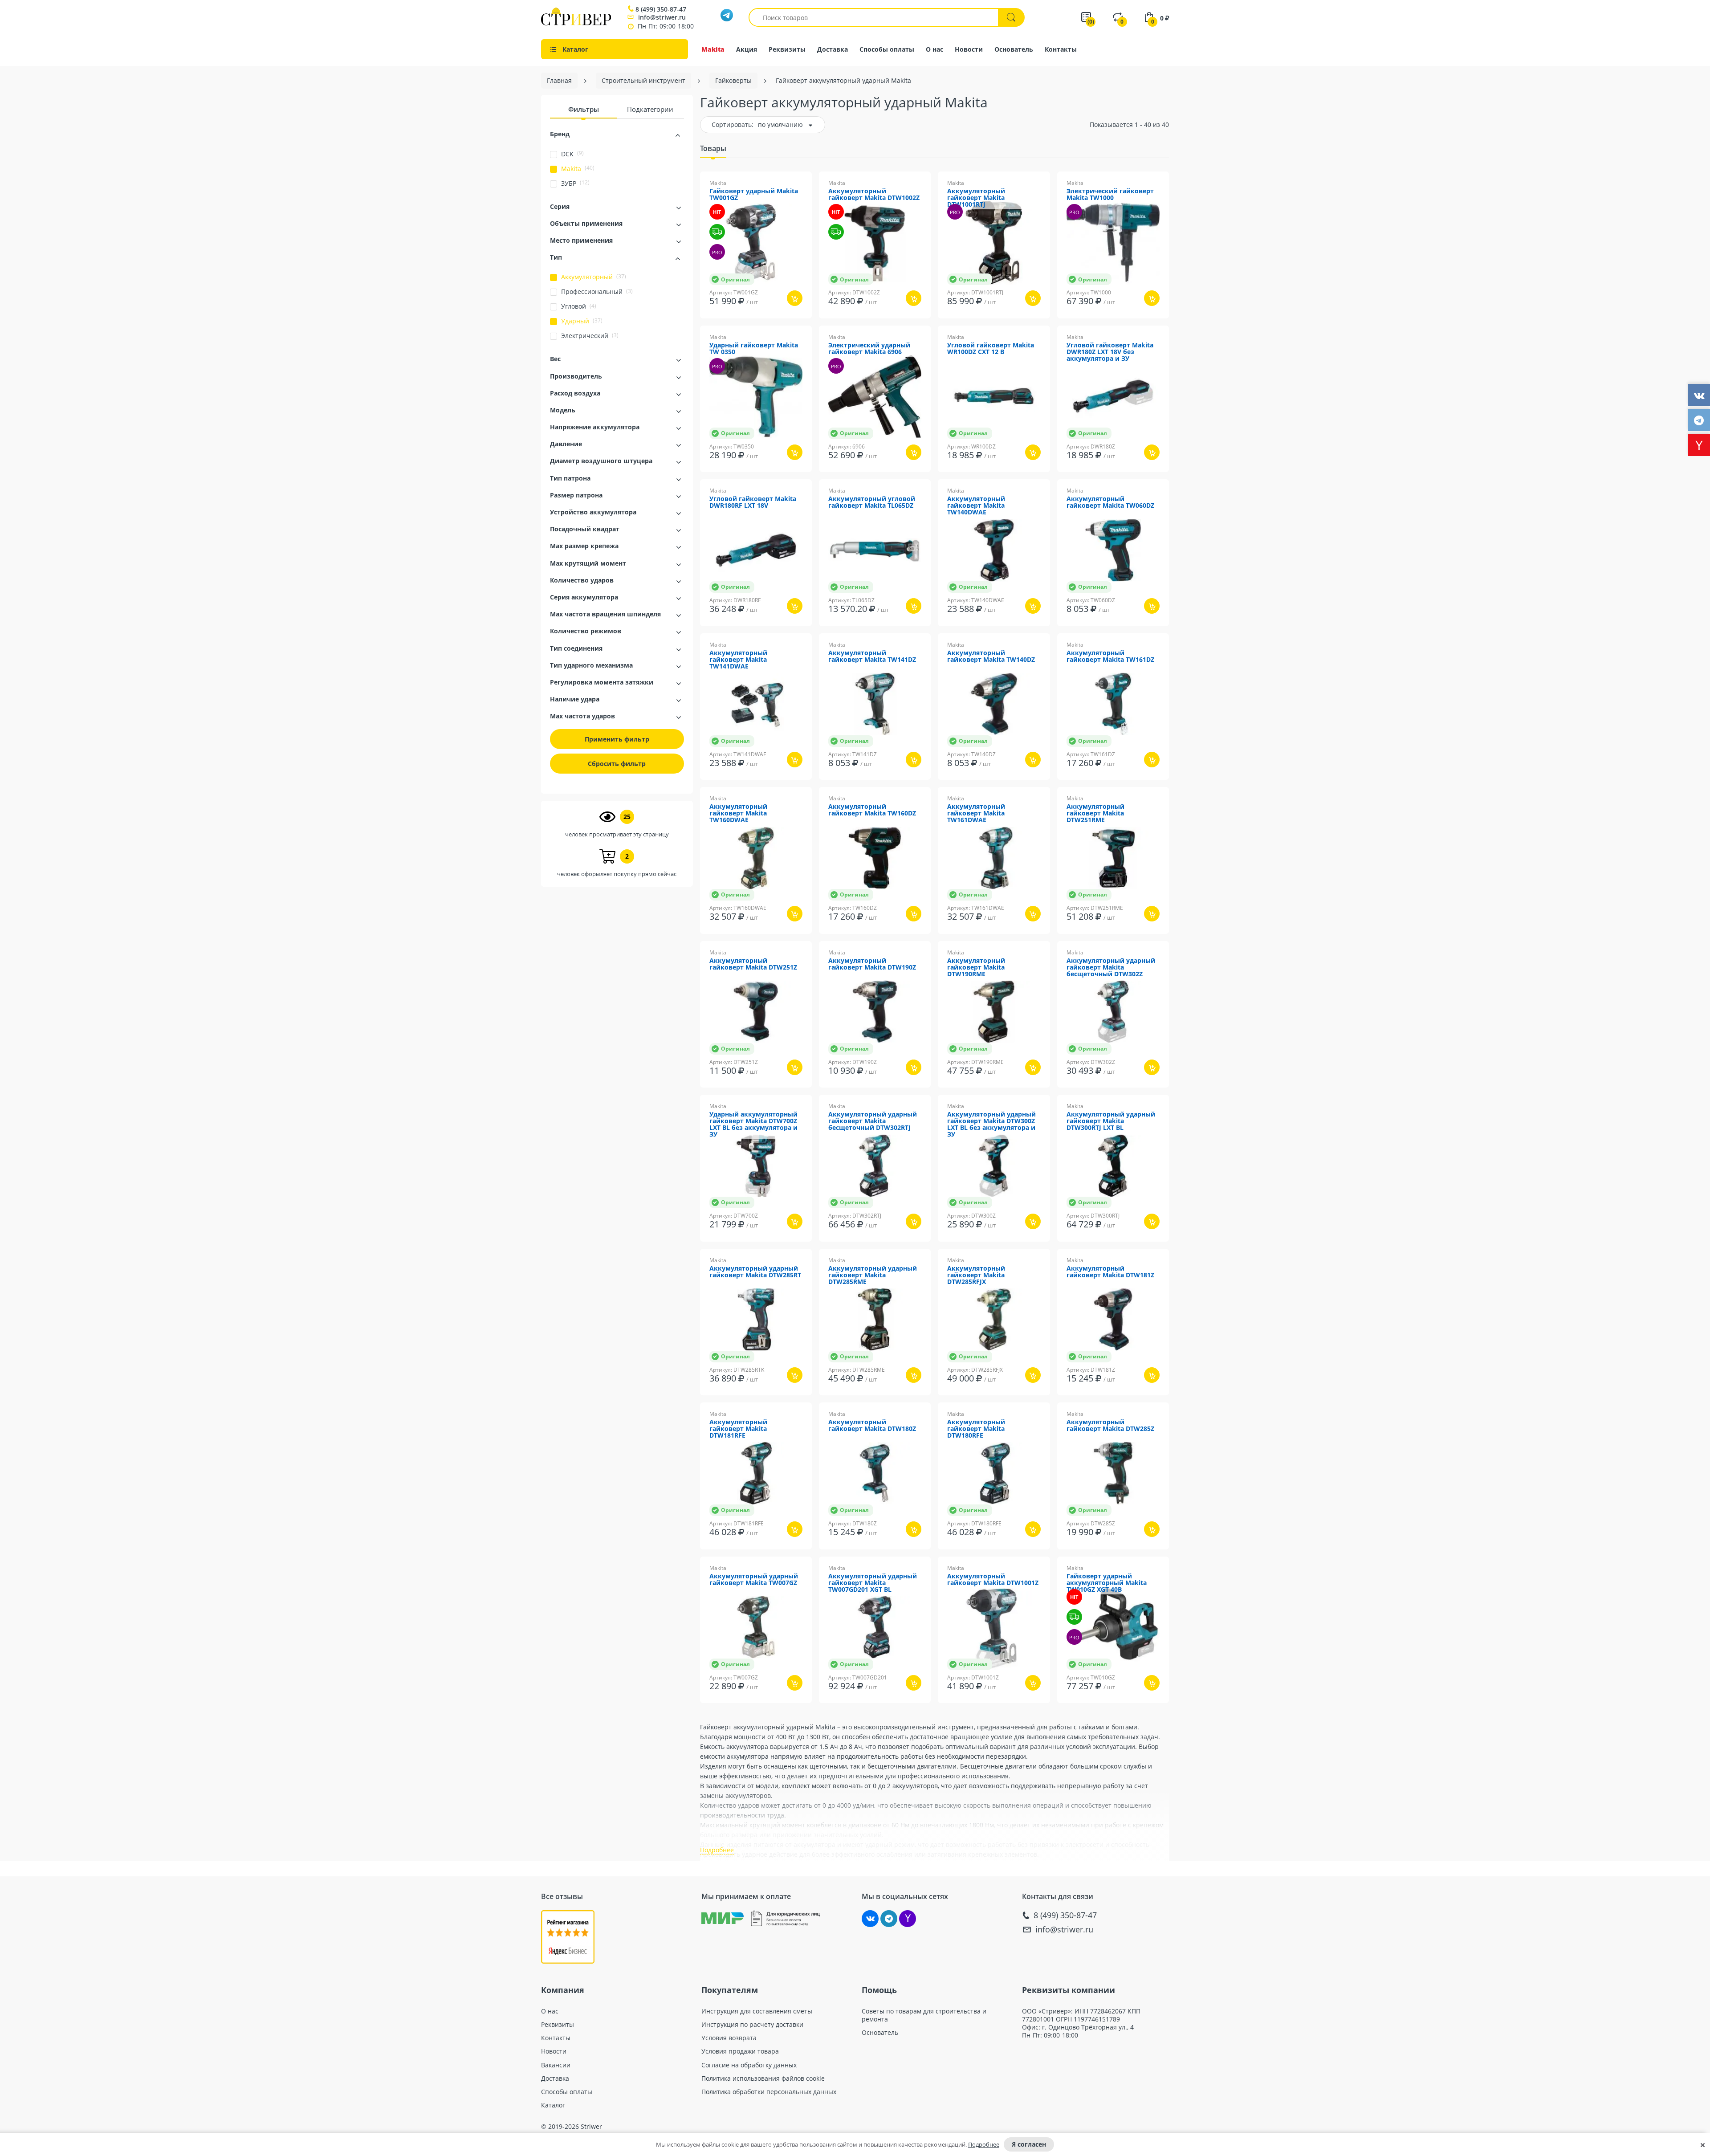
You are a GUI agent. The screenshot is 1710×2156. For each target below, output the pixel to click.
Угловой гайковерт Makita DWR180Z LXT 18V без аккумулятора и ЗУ (1110, 352)
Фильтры (584, 109)
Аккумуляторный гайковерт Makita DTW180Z (872, 1426)
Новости (969, 49)
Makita (713, 49)
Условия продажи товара (740, 2051)
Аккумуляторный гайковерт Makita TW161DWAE (976, 813)
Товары (713, 148)
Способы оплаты (887, 49)
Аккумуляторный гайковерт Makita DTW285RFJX (976, 1275)
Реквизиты (787, 49)
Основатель (1014, 49)
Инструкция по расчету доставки (752, 2025)
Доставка (833, 49)
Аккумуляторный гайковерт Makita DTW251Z (753, 964)
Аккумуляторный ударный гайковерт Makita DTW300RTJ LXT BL (1111, 1121)
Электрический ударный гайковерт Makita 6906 (869, 349)
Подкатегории (650, 109)
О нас (934, 49)
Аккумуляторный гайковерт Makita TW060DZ (1110, 502)
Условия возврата (729, 2038)
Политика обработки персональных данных (769, 2092)
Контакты (1061, 49)
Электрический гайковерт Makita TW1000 (1110, 195)
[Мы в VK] (870, 1919)
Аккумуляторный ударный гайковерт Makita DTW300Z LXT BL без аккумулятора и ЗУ (991, 1125)
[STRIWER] (576, 23)
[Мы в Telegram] (889, 1919)
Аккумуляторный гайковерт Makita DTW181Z (1110, 1272)
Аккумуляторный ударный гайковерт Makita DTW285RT (755, 1272)
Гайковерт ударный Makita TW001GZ (754, 195)
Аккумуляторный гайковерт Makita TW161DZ (1110, 656)
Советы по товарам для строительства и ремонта (924, 2015)
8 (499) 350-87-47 (661, 9)
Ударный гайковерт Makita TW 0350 (754, 349)
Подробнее (984, 2144)
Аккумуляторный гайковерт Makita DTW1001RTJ (976, 198)
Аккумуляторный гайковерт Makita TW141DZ (872, 656)
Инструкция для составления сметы (757, 2011)
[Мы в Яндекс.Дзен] (908, 1919)
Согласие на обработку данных (749, 2065)
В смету (786, 324)
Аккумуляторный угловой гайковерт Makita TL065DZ (872, 502)
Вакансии (556, 2065)
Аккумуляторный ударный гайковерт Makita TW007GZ (754, 1580)
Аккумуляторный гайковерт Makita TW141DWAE (738, 660)
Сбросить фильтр (617, 764)
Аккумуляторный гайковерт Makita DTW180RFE (976, 1429)
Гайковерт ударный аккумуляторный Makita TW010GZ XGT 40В (1107, 1583)
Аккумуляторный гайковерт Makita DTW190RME (976, 968)
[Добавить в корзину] (795, 298)
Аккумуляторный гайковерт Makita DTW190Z (872, 964)
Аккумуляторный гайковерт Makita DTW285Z (1110, 1426)
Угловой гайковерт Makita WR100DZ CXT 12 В (991, 349)
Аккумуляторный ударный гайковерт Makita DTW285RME (873, 1275)
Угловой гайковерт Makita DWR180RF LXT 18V (753, 502)
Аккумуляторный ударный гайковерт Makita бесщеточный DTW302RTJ (873, 1121)
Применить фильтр (617, 739)
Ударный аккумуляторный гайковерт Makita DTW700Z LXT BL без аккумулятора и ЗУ (753, 1125)
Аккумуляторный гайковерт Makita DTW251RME (1095, 813)
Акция (747, 49)
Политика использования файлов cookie (763, 2079)
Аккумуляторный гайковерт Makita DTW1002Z (874, 195)
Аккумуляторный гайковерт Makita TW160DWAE (738, 813)
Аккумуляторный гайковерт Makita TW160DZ (872, 810)
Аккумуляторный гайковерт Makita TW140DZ (991, 656)
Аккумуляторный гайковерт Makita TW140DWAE (976, 506)
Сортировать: (733, 124)
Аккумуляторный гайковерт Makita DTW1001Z (993, 1580)
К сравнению (741, 324)
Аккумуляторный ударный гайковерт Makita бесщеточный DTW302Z (1111, 968)
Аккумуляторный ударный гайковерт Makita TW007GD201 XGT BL (873, 1583)
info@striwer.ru (662, 17)
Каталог (553, 2105)
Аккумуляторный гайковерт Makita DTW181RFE (738, 1429)
